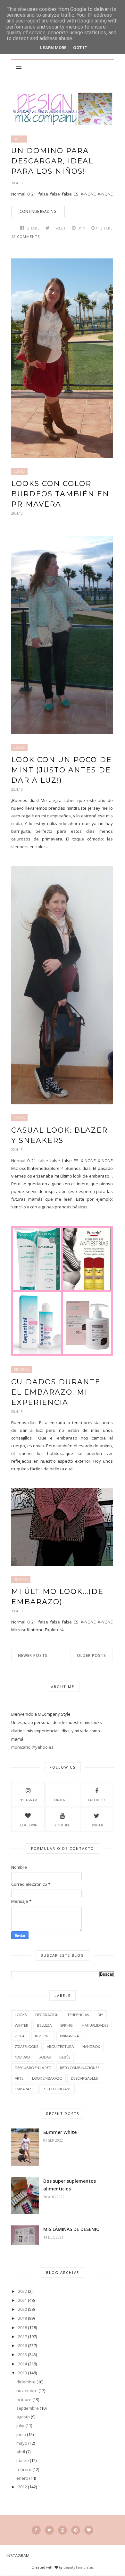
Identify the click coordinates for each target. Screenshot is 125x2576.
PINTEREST (63, 1800)
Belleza (21, 1370)
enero (22, 2478)
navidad (22, 2057)
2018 (22, 2328)
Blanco (21, 1579)
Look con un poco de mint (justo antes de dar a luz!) (62, 770)
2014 (22, 2364)
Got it (80, 48)
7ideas (21, 2036)
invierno (43, 2036)
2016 (22, 2345)
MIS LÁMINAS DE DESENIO (71, 2229)
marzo (23, 2460)
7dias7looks (26, 2046)
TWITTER (97, 1825)
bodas (45, 2057)
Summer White (60, 2132)
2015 (22, 2354)
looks (19, 471)
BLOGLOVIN (28, 1825)
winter (21, 2025)
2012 (22, 2487)
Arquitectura (60, 2046)
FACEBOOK (97, 1800)
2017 (22, 2337)
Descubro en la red (33, 2068)
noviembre (27, 2390)
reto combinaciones (80, 2068)
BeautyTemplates (79, 2567)
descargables (84, 2078)
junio (21, 2434)
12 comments (25, 236)
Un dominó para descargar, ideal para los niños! (52, 161)
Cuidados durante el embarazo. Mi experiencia (56, 1392)
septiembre (28, 2408)
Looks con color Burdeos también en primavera (60, 494)
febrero (24, 2469)
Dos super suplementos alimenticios (70, 2185)
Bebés (19, 139)
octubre (24, 2399)
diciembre (26, 2382)
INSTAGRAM (28, 1800)
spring (67, 2025)
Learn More (53, 48)
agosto (23, 2417)
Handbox (91, 2046)
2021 (22, 2300)
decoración (47, 2015)
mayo (22, 2443)
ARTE (19, 2078)
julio (20, 2425)
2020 (22, 2309)
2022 (22, 2291)
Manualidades (95, 2025)
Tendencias (78, 2015)
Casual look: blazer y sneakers (59, 1135)
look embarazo (47, 2078)
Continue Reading (38, 211)
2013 (22, 2373)
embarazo (25, 2089)
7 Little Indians (57, 2089)
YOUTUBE (62, 1825)
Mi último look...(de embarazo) (57, 1597)
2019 (22, 2318)
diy (100, 2015)
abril (21, 2452)
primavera (69, 2036)
